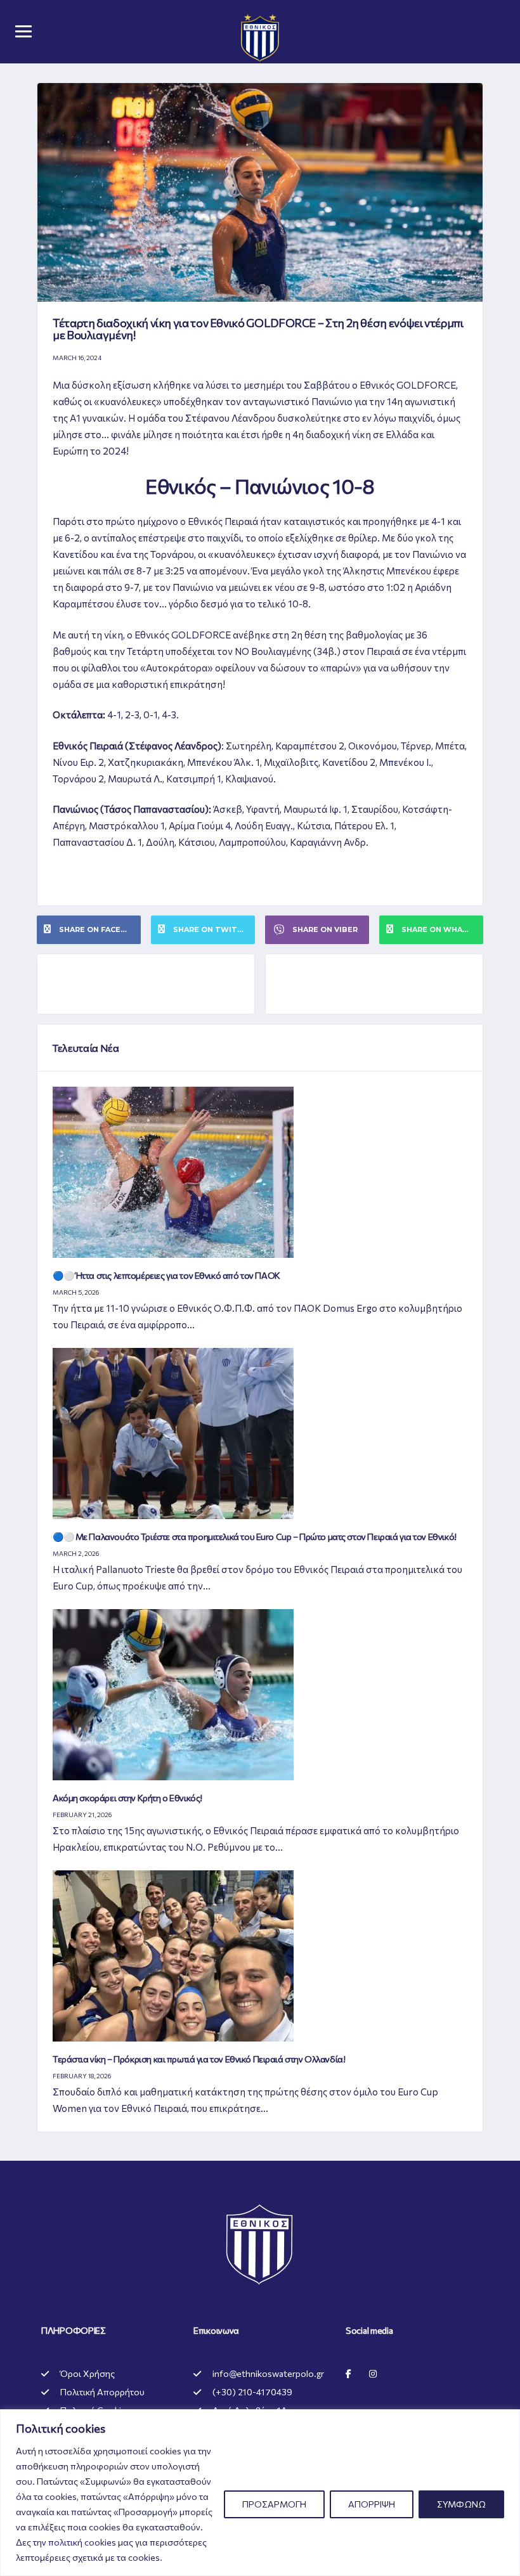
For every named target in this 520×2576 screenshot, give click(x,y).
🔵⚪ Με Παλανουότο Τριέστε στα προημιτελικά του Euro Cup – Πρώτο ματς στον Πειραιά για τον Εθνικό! (255, 1537)
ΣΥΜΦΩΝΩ (461, 2504)
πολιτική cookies (82, 2542)
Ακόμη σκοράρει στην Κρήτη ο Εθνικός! (127, 1798)
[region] (260, 2493)
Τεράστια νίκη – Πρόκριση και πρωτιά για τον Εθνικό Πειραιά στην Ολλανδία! (199, 2059)
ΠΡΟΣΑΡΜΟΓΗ (274, 2504)
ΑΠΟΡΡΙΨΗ (372, 2504)
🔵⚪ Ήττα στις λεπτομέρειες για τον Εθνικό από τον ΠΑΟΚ (166, 1275)
